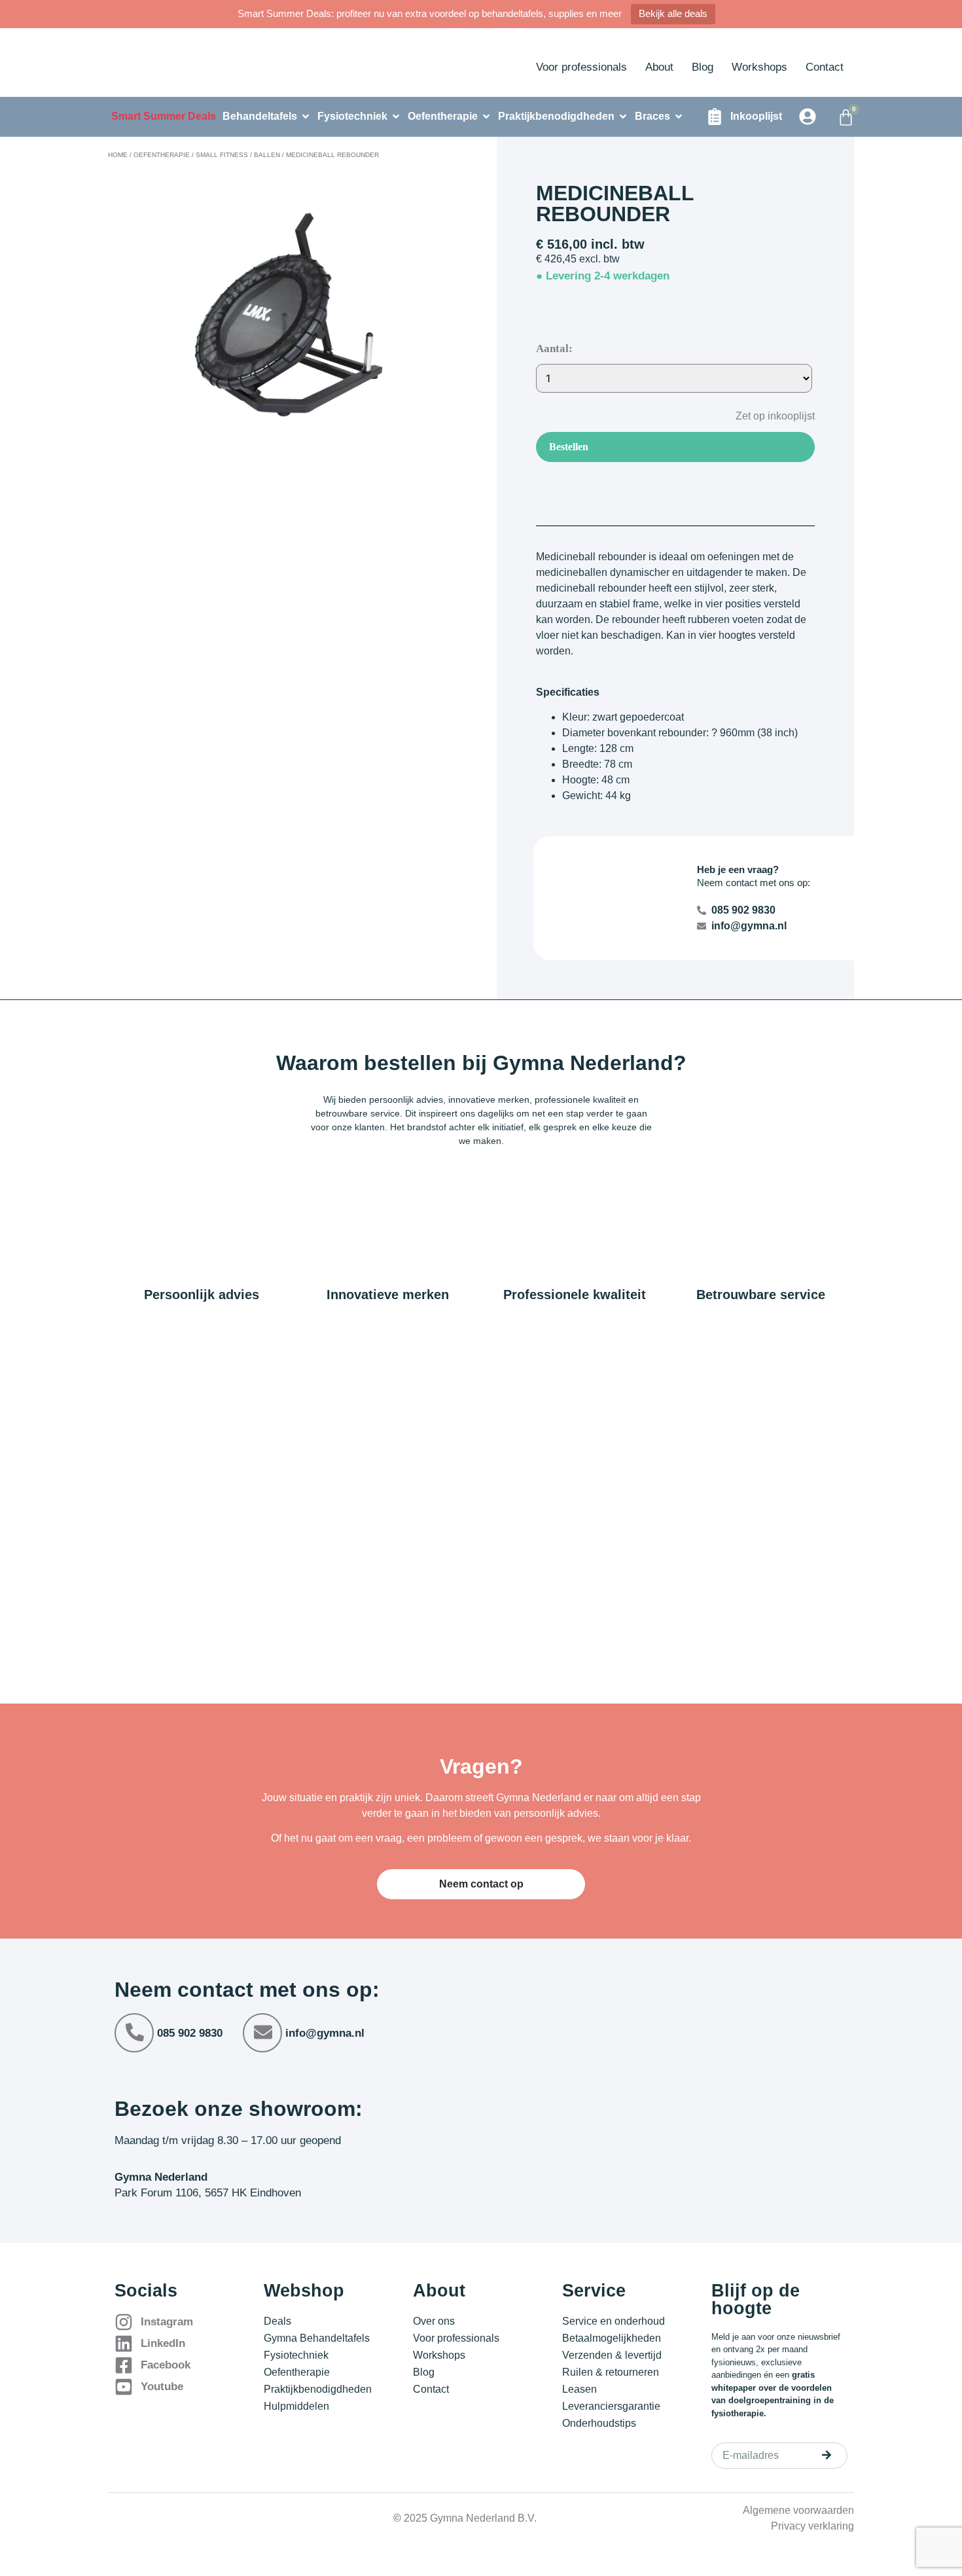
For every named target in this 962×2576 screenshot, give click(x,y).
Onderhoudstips (599, 2423)
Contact (825, 67)
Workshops (759, 67)
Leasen (579, 2389)
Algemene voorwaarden (798, 2510)
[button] (765, 415)
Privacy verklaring (812, 2526)
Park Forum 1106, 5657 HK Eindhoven (208, 2193)
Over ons (434, 2321)
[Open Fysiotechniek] (396, 116)
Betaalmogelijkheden (612, 2338)
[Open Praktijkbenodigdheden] (623, 116)
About (659, 67)
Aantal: (554, 349)
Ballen (267, 155)
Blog (703, 67)
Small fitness (222, 155)
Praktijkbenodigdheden (318, 2389)
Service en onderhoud (614, 2321)
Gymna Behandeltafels (317, 2338)
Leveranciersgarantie (611, 2406)
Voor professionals (581, 67)
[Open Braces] (679, 116)
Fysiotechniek (296, 2355)
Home (118, 155)
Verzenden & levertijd (612, 2355)
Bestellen (569, 447)
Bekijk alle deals (673, 13)
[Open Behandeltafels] (306, 116)
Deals (277, 2321)
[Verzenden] (827, 2455)
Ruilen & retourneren (611, 2372)
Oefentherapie (162, 155)
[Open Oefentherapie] (486, 116)
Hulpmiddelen (296, 2406)
